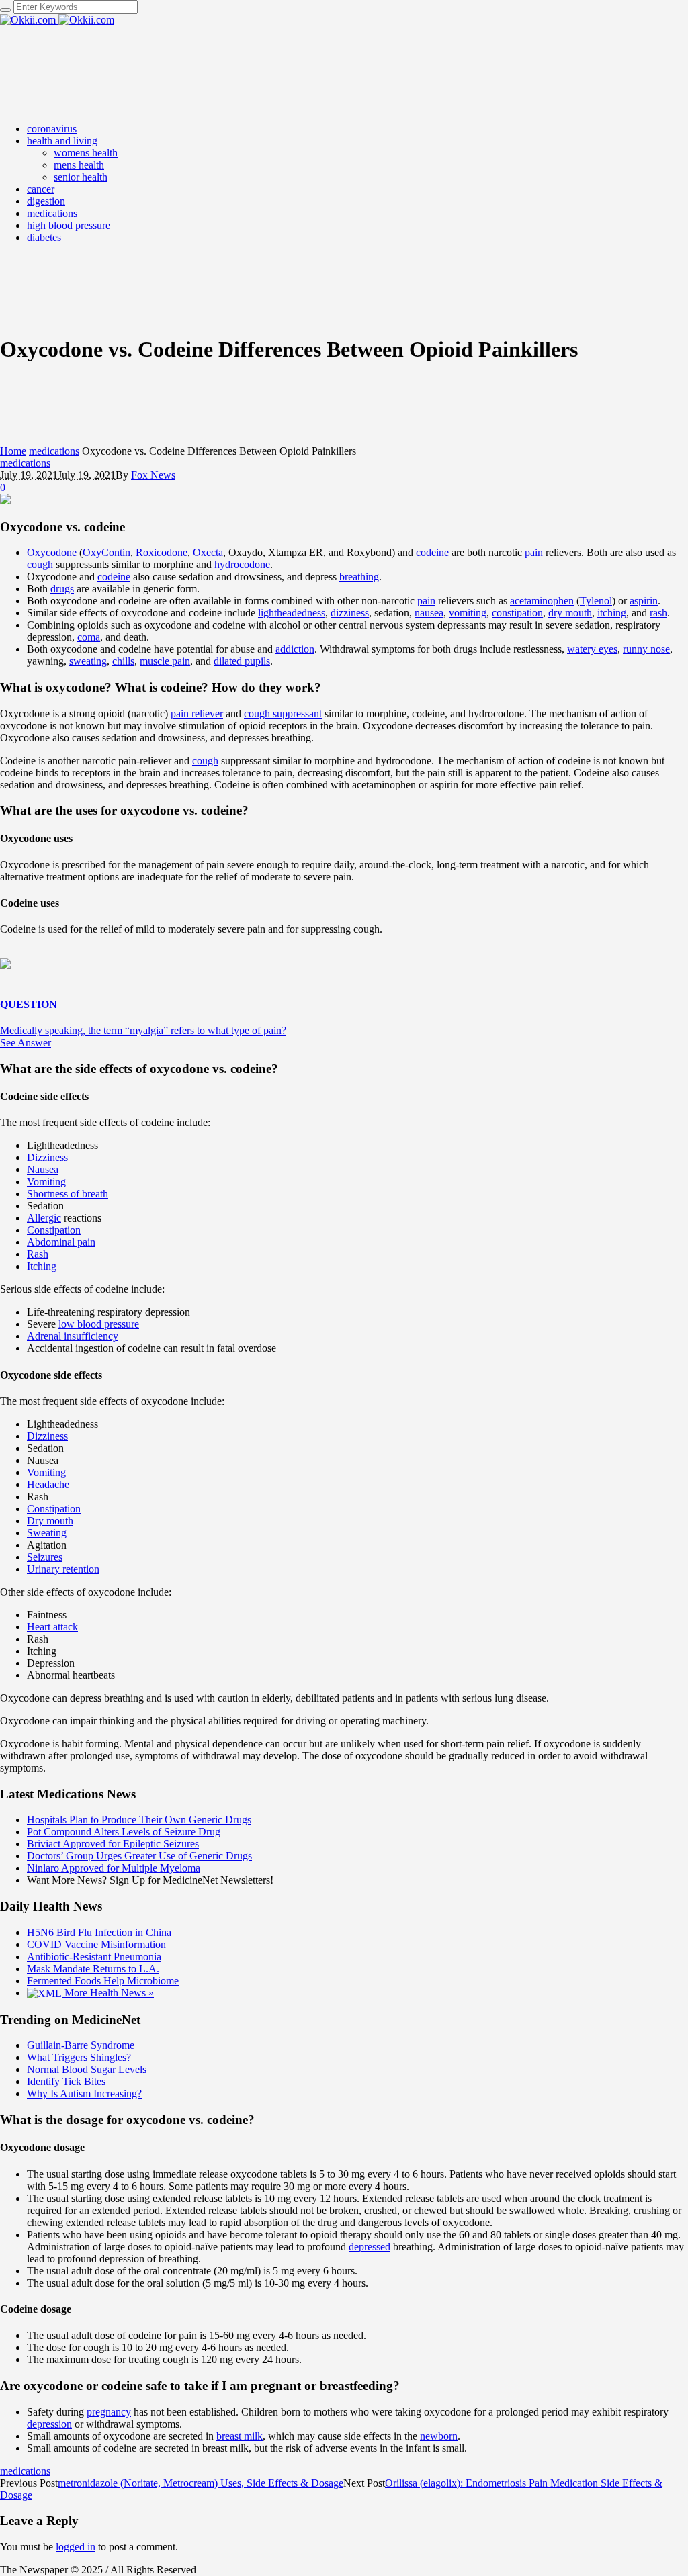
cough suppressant (283, 714)
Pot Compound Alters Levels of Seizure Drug (124, 1832)
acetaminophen (542, 601)
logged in (76, 2547)
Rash (38, 1254)
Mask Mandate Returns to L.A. (93, 1969)
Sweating (47, 1533)
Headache (48, 1484)
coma (89, 637)
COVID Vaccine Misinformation (96, 1944)
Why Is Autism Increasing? (84, 2094)
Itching (42, 1266)
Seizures (45, 1557)
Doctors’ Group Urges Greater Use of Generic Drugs (139, 1856)
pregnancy (109, 2412)
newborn (439, 2436)
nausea (429, 613)
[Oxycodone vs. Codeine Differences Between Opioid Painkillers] (5, 501)
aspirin (644, 601)
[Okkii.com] (57, 20)
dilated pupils (242, 661)
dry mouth (570, 613)
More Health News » (108, 1993)
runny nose (646, 649)
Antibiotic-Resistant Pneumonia (94, 1957)
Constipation (54, 1230)
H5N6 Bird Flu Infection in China (99, 1932)
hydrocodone (242, 564)
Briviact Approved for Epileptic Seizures (113, 1844)
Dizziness (47, 1157)
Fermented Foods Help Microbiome (103, 1981)
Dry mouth (50, 1521)
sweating (88, 661)
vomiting (468, 613)
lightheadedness (292, 613)
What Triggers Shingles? (79, 2057)
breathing (359, 577)
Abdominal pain (61, 1242)
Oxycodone (52, 552)
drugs (62, 589)
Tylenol (596, 601)
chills (123, 661)
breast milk (240, 2436)
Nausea (43, 1169)
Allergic (44, 1218)
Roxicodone (162, 552)
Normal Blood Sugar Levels (87, 2069)
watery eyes (592, 649)
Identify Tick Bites (66, 2081)
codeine (432, 552)
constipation (517, 613)
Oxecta (208, 552)
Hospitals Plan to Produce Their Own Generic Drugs (139, 1820)
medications (54, 451)
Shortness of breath (68, 1194)
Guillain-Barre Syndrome (81, 2045)
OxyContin (106, 552)
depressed (370, 2247)
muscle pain (165, 661)
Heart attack (52, 1627)
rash (658, 613)
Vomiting (46, 1182)
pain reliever (197, 714)
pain (534, 552)
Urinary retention (63, 1569)
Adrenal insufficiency (73, 1336)
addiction (295, 649)
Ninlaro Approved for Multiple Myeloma (114, 1868)
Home (13, 451)
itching (612, 613)
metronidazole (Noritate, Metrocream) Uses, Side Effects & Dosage (201, 2483)
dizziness (350, 613)
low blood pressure (99, 1324)
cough (40, 564)
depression (49, 2424)
